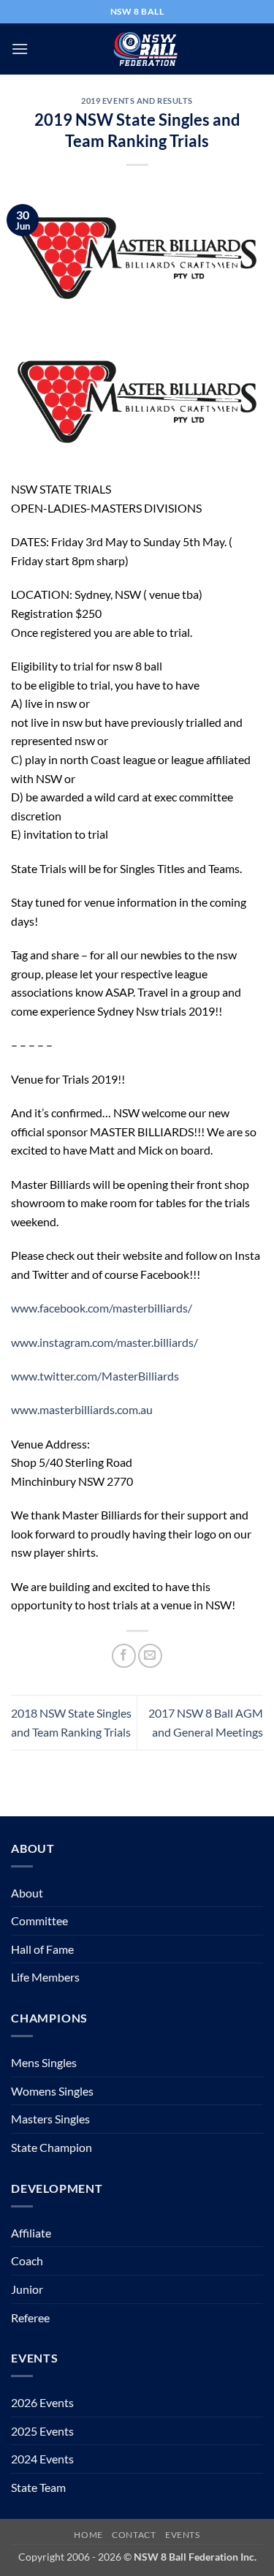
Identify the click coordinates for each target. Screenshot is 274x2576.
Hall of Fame (42, 1949)
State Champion (52, 2147)
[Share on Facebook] (124, 1656)
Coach (27, 2260)
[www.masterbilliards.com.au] (137, 400)
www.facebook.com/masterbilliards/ (102, 1308)
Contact (134, 2535)
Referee (30, 2318)
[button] (20, 49)
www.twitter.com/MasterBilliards (95, 1376)
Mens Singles (44, 2062)
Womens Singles (52, 2091)
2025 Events (42, 2431)
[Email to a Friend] (150, 1656)
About (27, 1893)
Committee (39, 1920)
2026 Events (42, 2402)
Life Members (45, 1977)
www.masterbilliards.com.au (82, 1409)
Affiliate (31, 2233)
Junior (27, 2289)
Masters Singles (50, 2119)
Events (183, 2535)
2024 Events (42, 2459)
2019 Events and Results (137, 101)
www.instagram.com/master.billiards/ (104, 1342)
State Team (38, 2487)
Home (88, 2535)
